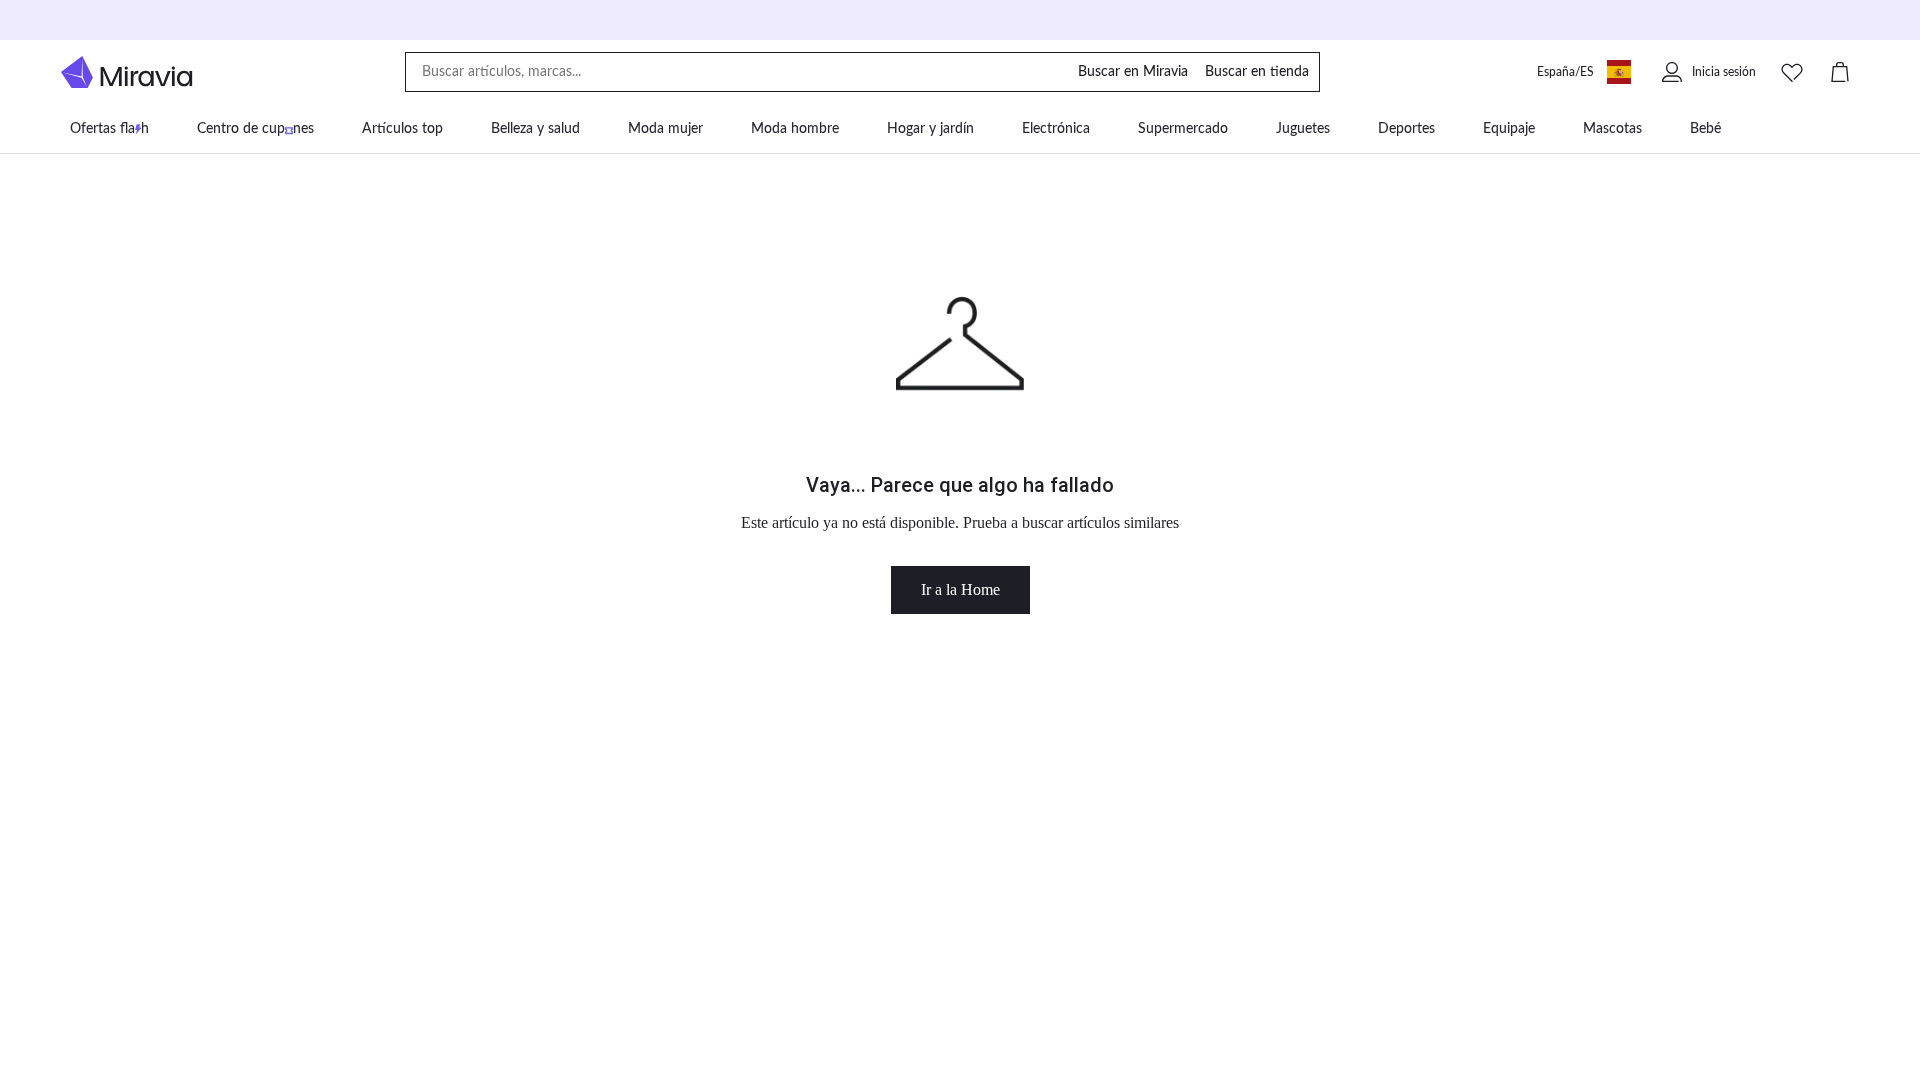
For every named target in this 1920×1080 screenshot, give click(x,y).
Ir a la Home (960, 589)
